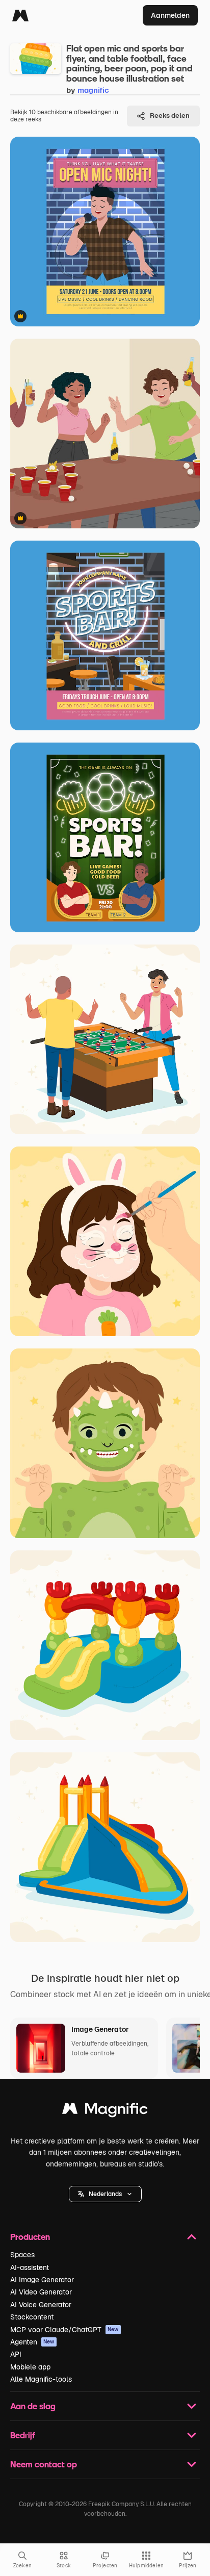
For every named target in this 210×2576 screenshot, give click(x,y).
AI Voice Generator (41, 2305)
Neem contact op (44, 2464)
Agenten (32, 2342)
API (16, 2354)
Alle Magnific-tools (41, 2379)
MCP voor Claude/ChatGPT (64, 2330)
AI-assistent (30, 2267)
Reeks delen (170, 116)
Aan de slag (33, 2406)
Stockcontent (32, 2317)
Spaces (22, 2255)
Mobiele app (30, 2367)
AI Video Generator (41, 2292)
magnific (93, 90)
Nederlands (105, 2194)
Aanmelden (170, 15)
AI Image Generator (42, 2280)
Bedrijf (23, 2435)
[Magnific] (20, 15)
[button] (105, 2194)
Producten (30, 2237)
